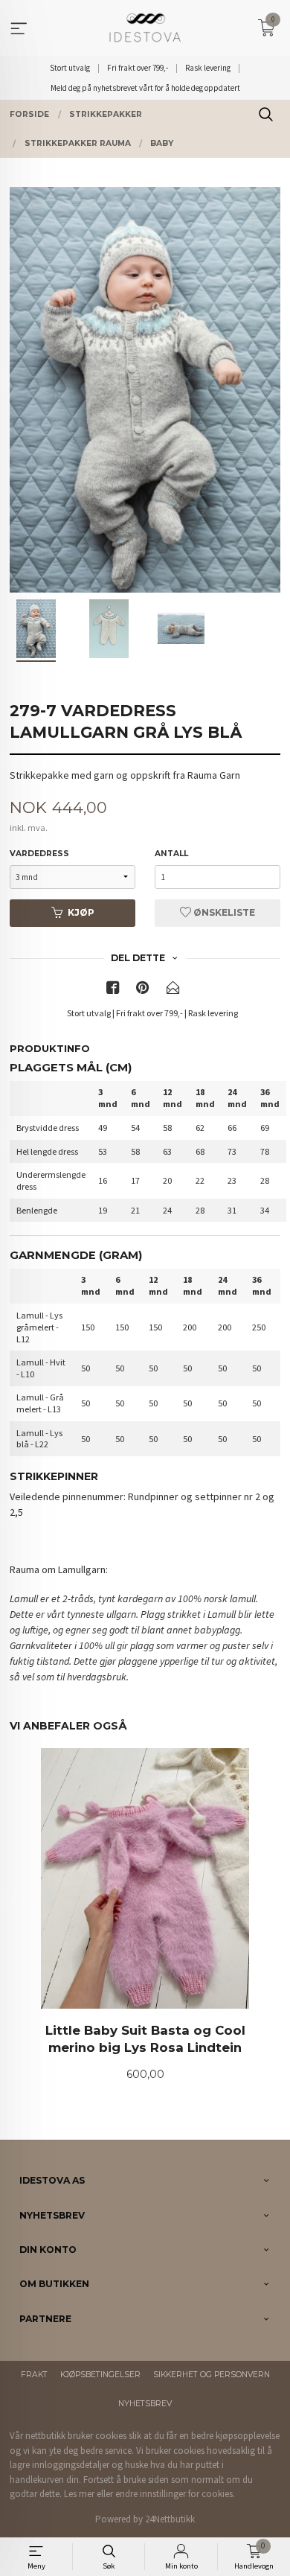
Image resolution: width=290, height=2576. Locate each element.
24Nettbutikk (170, 2519)
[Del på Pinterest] (143, 991)
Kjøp (81, 912)
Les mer (79, 2494)
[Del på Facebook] (113, 991)
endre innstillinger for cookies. (175, 2494)
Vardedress (39, 854)
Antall (171, 854)
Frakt (34, 2375)
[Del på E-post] (173, 991)
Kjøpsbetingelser (100, 2375)
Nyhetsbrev (145, 2404)
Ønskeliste (223, 912)
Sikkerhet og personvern (212, 2375)
